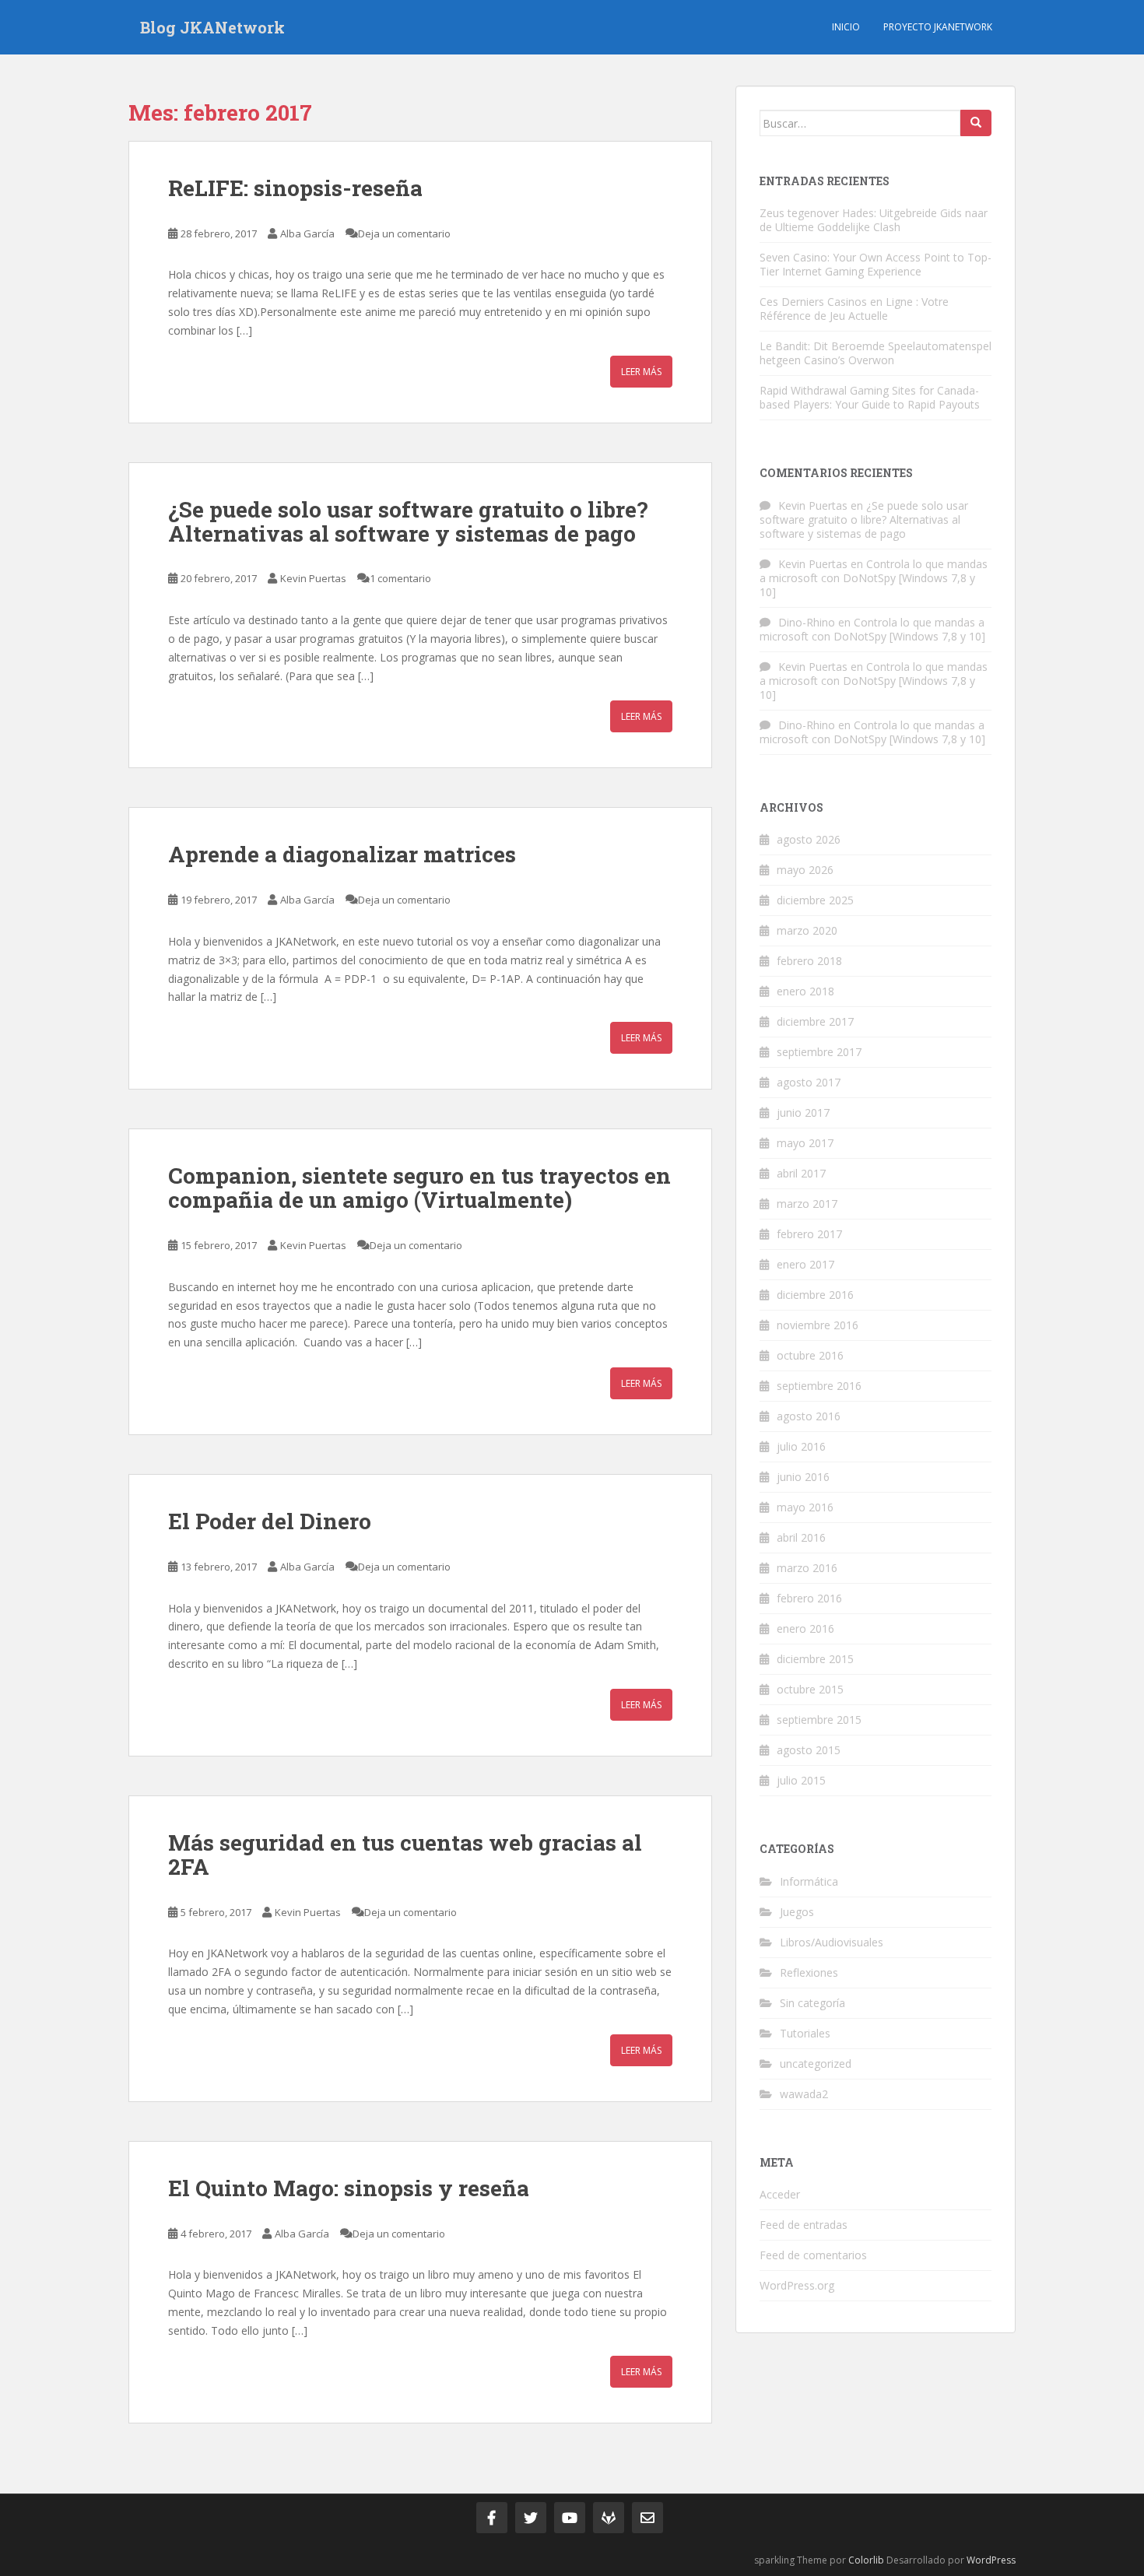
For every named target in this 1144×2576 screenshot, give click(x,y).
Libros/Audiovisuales (832, 1942)
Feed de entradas (804, 2225)
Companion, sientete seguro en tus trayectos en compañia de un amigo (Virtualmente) (419, 1188)
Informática (809, 1881)
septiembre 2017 (819, 1052)
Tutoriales (805, 2033)
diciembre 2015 (815, 1659)
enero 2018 (805, 991)
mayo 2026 (805, 870)
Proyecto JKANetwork (938, 27)
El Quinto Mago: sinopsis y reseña (349, 2188)
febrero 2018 (809, 961)
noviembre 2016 (818, 1325)
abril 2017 (801, 1173)
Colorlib (866, 2560)
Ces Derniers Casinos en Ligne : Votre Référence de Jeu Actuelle (854, 309)
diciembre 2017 (815, 1021)
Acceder (780, 2194)
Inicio (846, 27)
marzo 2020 (807, 930)
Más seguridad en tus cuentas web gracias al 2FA (405, 1855)
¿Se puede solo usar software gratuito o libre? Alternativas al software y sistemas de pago (408, 521)
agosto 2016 (809, 1416)
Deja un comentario (404, 233)
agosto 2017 (809, 1082)
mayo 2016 (805, 1507)
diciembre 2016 (815, 1295)
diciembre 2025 (815, 900)
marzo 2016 (807, 1568)
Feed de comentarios (813, 2255)
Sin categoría (812, 2003)
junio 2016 (803, 1477)
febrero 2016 (809, 1598)
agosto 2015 (809, 1750)
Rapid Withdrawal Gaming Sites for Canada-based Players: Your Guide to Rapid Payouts (870, 397)
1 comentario (400, 578)
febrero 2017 (809, 1234)
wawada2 (804, 2094)
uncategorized (816, 2064)
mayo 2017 (805, 1143)
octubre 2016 (810, 1355)
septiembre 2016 (819, 1386)
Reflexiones (809, 1972)
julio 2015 (801, 1780)
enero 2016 (805, 1628)
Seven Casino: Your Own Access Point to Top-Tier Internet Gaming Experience (876, 264)
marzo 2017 (807, 1204)
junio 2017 (803, 1113)
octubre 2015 (810, 1689)
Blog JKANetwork (212, 27)
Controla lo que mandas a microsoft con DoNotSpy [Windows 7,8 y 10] (874, 578)
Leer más (641, 372)
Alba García (307, 233)
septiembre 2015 (819, 1720)
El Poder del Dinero (270, 1521)
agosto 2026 (809, 839)
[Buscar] (976, 123)
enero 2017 (805, 1264)
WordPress (991, 2560)
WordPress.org (797, 2285)
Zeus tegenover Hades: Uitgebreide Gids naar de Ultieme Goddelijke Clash (874, 220)
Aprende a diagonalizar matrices (342, 854)
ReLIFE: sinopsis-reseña (295, 188)
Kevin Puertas (313, 578)
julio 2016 (801, 1446)
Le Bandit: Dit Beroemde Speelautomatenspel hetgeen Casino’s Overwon (876, 353)
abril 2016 (801, 1537)
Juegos (797, 1912)
